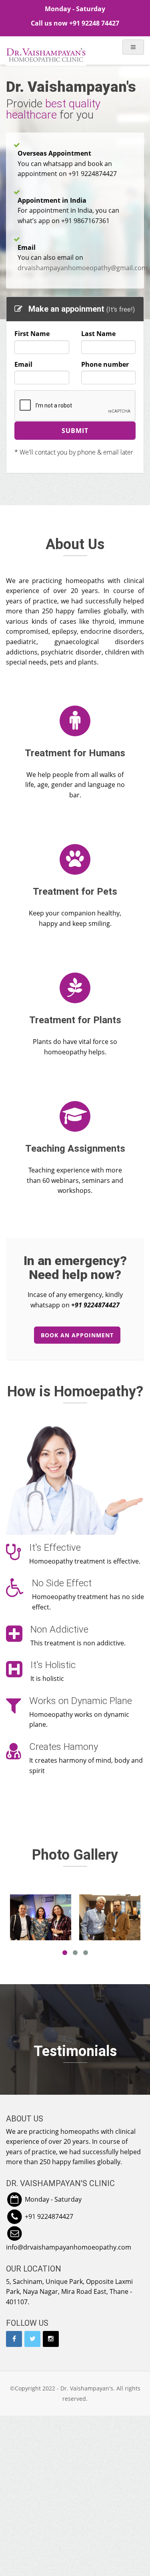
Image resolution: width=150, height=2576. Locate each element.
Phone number (105, 364)
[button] (13, 2179)
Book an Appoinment (77, 1335)
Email (23, 364)
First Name (32, 334)
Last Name (98, 334)
